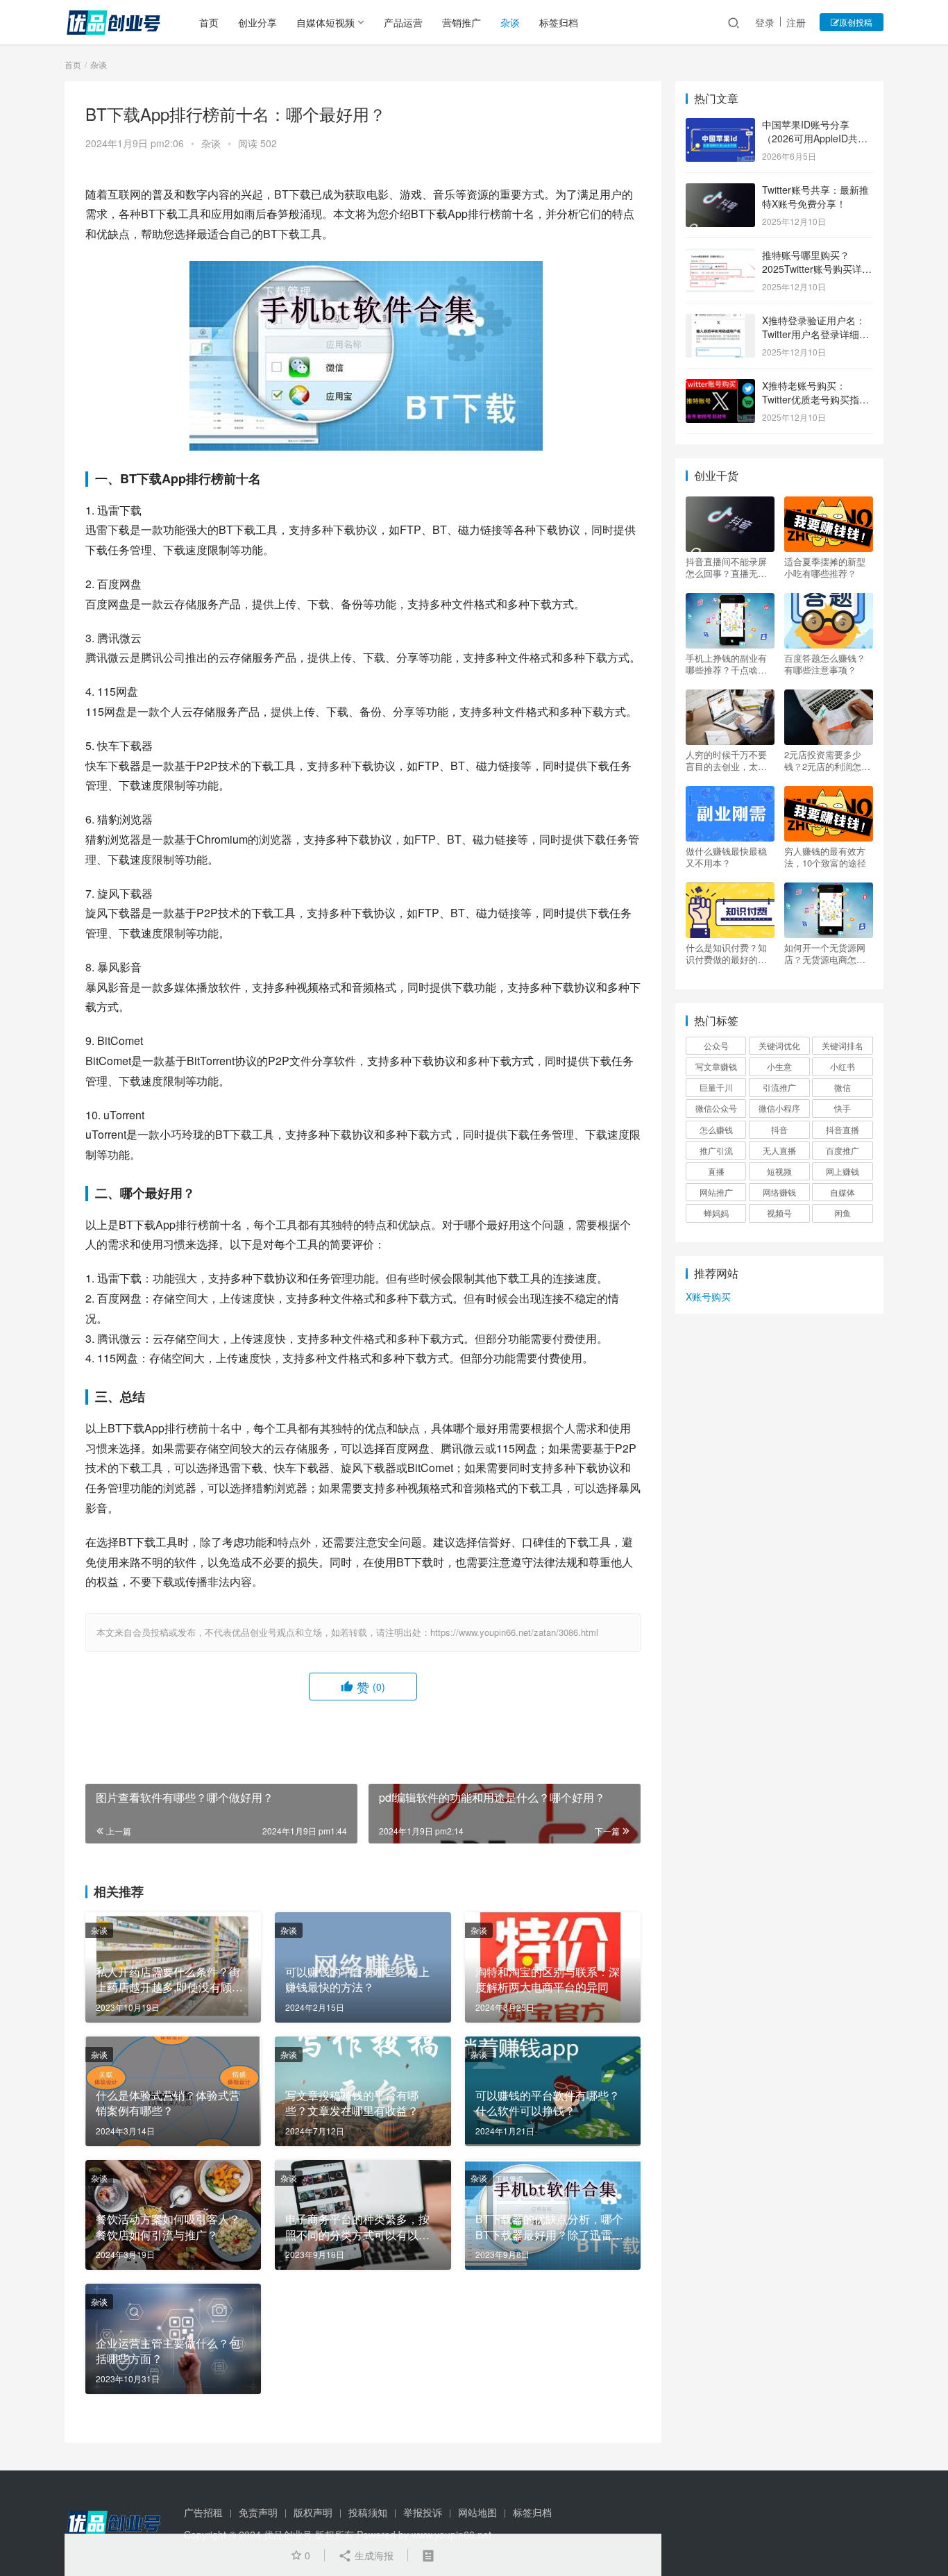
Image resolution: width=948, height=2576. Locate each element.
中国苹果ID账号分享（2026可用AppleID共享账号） (815, 138)
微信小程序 (779, 1108)
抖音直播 (843, 1129)
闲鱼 (843, 1213)
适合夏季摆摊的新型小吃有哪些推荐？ (825, 567)
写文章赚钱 (716, 1066)
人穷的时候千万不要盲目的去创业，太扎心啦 (726, 760)
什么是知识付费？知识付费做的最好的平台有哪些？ (726, 953)
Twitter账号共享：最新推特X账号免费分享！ (815, 196)
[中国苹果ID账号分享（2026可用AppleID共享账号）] (720, 126)
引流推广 (779, 1087)
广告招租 (203, 2512)
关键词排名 (843, 1045)
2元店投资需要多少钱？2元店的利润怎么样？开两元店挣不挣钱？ (827, 760)
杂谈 (510, 22)
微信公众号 (716, 1108)
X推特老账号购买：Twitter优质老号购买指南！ (811, 399)
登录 (765, 22)
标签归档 (559, 22)
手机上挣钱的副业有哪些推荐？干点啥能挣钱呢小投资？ (726, 664)
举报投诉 (423, 2512)
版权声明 (313, 2512)
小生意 (779, 1066)
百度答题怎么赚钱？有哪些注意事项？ (825, 664)
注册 (796, 22)
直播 (716, 1171)
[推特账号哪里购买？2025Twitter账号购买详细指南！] (720, 256)
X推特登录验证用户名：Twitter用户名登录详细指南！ (815, 334)
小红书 (843, 1066)
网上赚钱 (843, 1171)
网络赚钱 (779, 1192)
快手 (843, 1108)
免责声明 (258, 2512)
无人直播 (779, 1150)
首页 (209, 22)
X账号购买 (708, 1296)
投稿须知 (368, 2512)
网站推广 (716, 1192)
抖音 (779, 1129)
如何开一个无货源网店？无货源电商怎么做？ (825, 953)
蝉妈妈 (716, 1213)
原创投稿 (856, 22)
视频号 (779, 1213)
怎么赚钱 (716, 1129)
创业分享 (257, 22)
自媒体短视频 (325, 22)
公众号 (716, 1045)
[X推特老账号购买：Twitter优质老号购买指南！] (720, 387)
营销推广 (462, 22)
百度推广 (843, 1150)
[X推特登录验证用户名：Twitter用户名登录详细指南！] (720, 321)
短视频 (779, 1171)
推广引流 (716, 1150)
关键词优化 (779, 1045)
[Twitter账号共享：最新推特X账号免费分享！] (720, 191)
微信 (843, 1087)
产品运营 (403, 22)
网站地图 (477, 2512)
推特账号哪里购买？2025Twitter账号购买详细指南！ (817, 268)
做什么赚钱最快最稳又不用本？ (726, 857)
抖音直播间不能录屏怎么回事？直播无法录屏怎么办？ (726, 567)
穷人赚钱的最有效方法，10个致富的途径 (825, 857)
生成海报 (373, 2555)
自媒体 (843, 1192)
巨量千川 (716, 1087)
